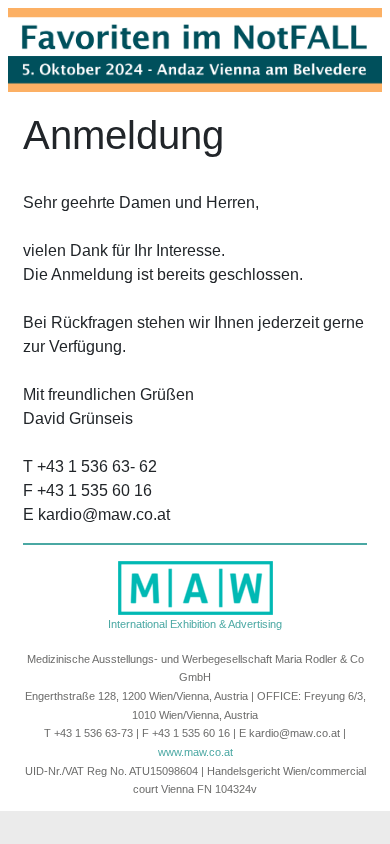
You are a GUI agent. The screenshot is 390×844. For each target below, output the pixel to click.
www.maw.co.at (195, 752)
